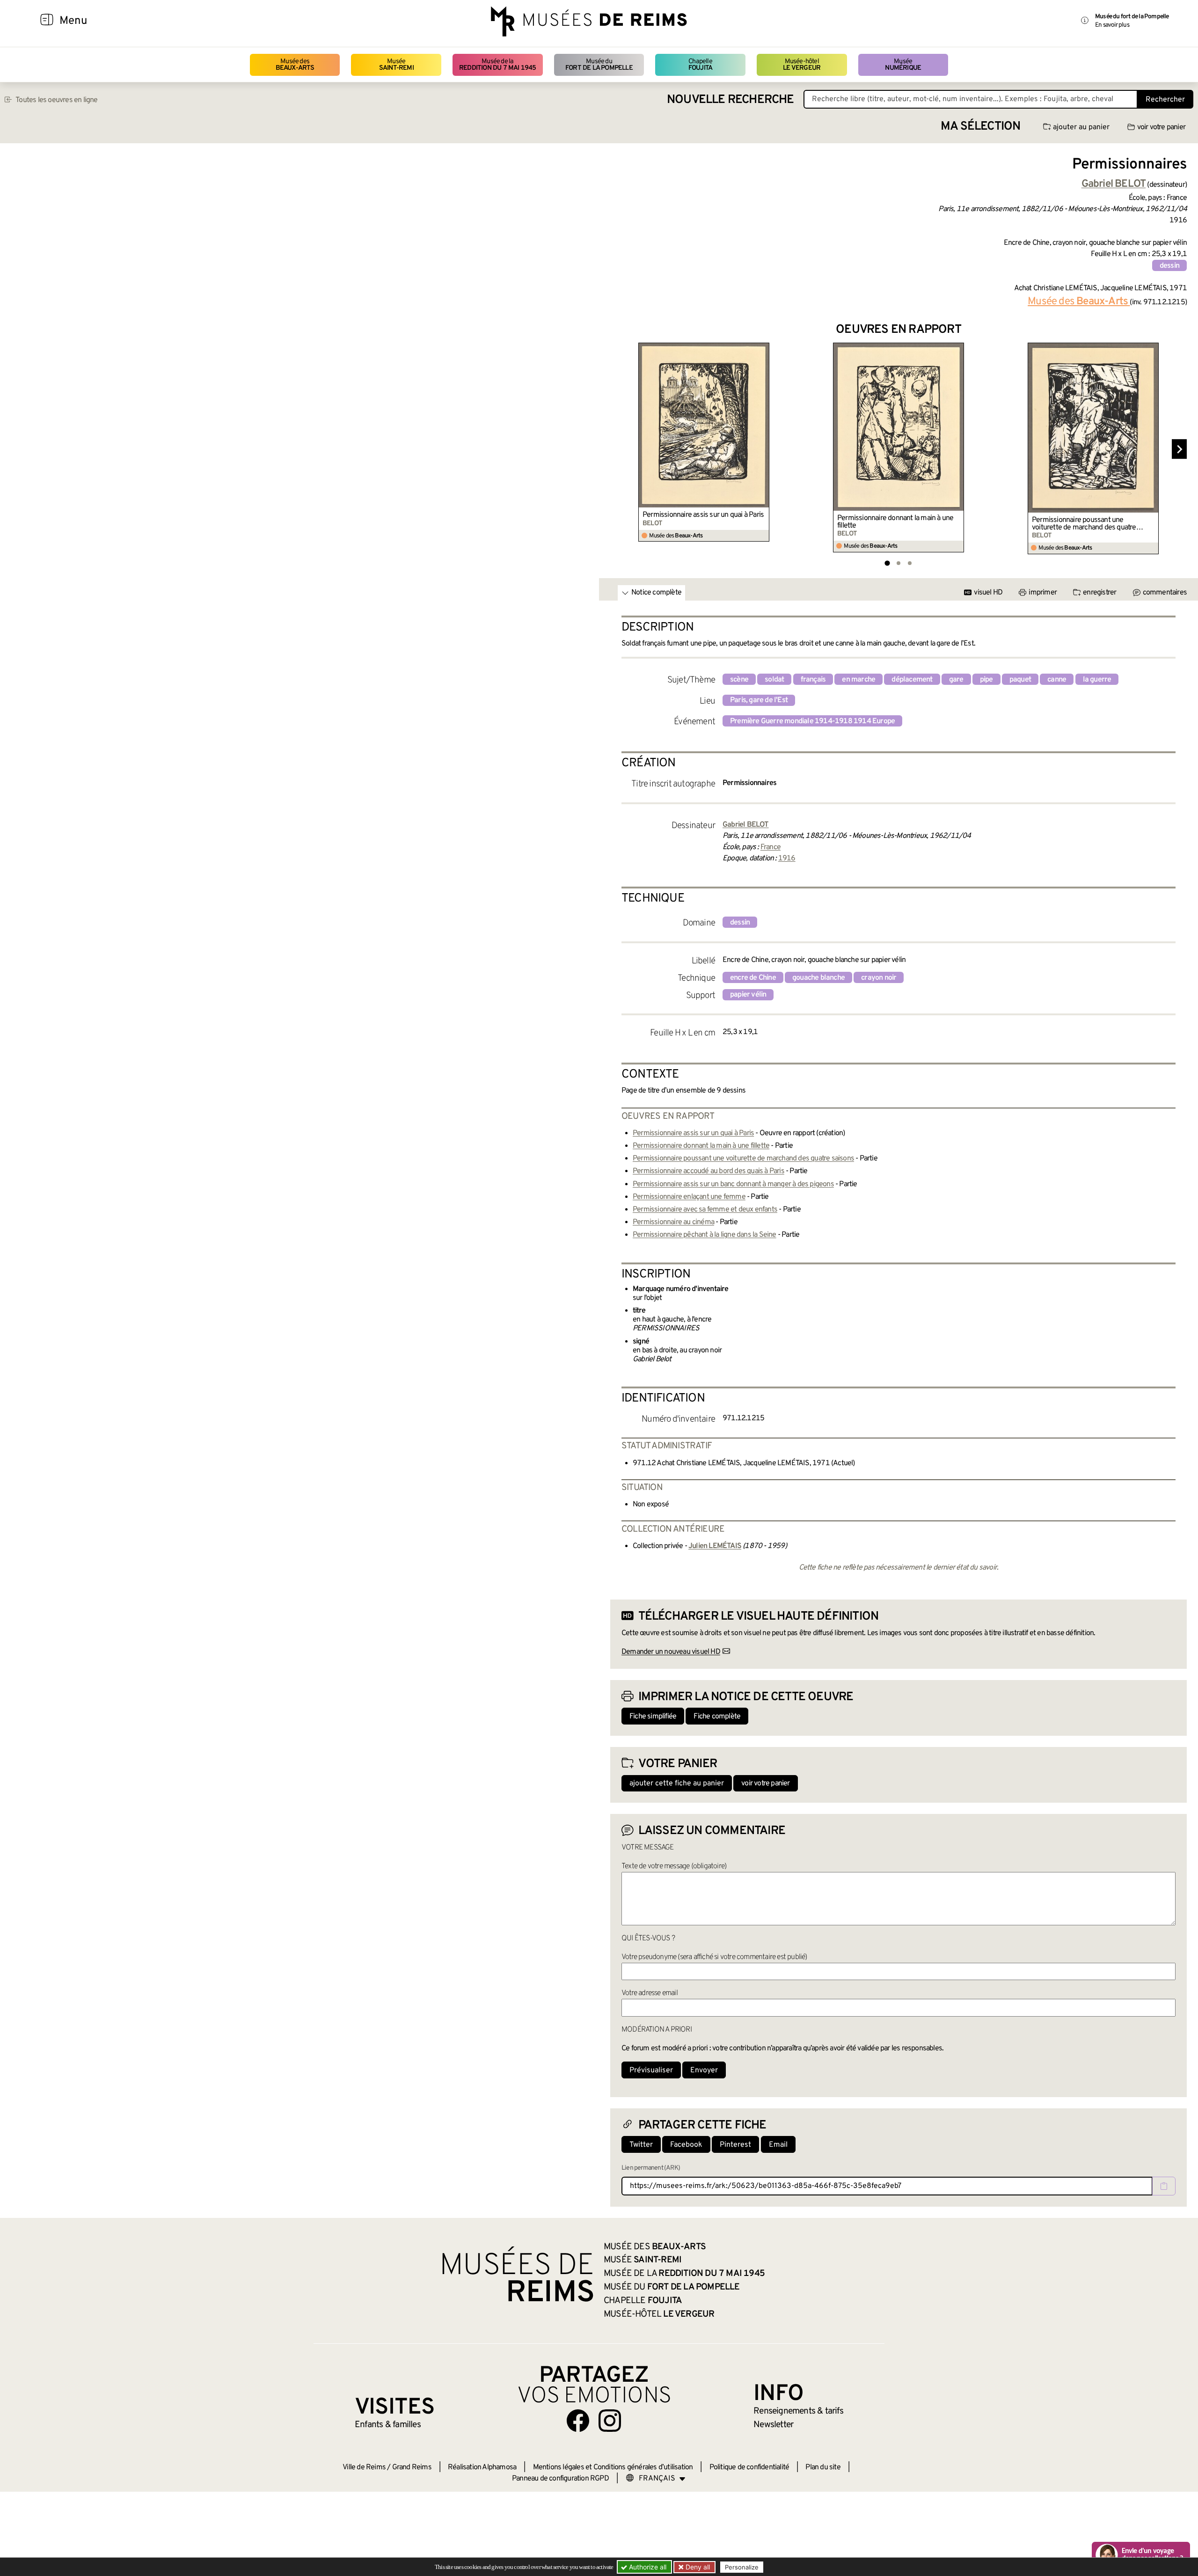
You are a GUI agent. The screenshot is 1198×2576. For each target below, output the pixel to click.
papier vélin (748, 995)
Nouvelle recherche (730, 100)
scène (739, 680)
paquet (1020, 680)
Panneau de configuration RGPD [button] (560, 2479)
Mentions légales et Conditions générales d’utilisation (613, 2467)
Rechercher (1165, 100)
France (771, 847)
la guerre (1097, 680)
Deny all (697, 2567)
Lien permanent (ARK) (651, 2168)
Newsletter (773, 2425)
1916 (787, 859)
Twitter (641, 2145)
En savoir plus (1112, 25)
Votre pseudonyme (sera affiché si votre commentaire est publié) (714, 1957)
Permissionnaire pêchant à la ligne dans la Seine (705, 1235)
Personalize (742, 2567)
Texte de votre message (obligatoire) (674, 1866)
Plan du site (823, 2467)
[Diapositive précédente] (618, 449)
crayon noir (879, 978)
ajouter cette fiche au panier (677, 1783)
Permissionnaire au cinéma (673, 1222)
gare (956, 680)
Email (778, 2145)
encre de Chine (753, 978)
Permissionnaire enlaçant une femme (689, 1197)
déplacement (912, 680)
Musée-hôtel (802, 65)
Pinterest (735, 2145)
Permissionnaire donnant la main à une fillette (895, 522)
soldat (774, 680)
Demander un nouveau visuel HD (671, 1652)
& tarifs (798, 2411)
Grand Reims (412, 2467)
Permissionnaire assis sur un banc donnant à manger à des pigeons (733, 1184)
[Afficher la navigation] (47, 21)
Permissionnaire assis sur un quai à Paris (703, 515)
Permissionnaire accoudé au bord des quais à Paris (709, 1171)
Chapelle (700, 65)
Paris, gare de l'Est (759, 700)
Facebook (686, 2145)
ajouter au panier (1081, 127)
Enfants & (388, 2425)
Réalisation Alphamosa (482, 2467)
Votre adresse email (650, 1993)
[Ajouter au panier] (763, 349)
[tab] (887, 563)
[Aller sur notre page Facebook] (578, 2421)
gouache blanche (818, 978)
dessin (1169, 266)
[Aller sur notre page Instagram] (610, 2421)
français (813, 680)
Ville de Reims (364, 2467)
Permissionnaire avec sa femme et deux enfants (705, 1210)
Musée (396, 65)
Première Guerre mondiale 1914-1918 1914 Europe (812, 721)
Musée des (295, 65)
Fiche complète (717, 1717)
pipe (986, 680)
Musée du (599, 65)
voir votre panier (1161, 127)
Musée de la (498, 65)
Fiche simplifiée (653, 1717)
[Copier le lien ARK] (1164, 2186)
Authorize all (647, 2567)
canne (1057, 680)
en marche (858, 680)
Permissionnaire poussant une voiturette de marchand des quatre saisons (1084, 524)
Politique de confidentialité (749, 2467)
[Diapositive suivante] (1179, 449)
